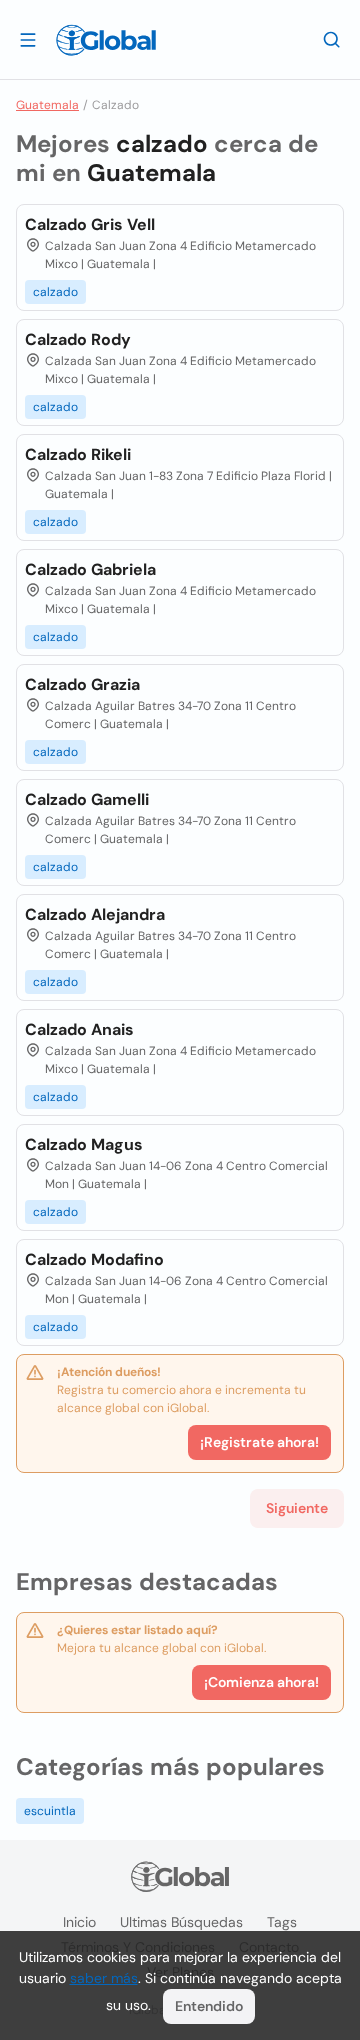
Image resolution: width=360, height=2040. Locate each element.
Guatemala (47, 105)
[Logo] (106, 40)
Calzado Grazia (82, 684)
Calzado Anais (79, 1029)
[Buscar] (332, 39)
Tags (282, 1922)
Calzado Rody (78, 339)
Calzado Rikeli (78, 454)
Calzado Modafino (94, 1259)
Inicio (79, 1922)
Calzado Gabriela (90, 569)
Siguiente (297, 1508)
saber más (104, 1978)
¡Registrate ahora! (259, 1442)
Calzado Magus (84, 1144)
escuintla (50, 1811)
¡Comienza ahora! (261, 1682)
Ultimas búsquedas (181, 1922)
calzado (55, 292)
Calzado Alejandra (95, 914)
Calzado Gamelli (87, 799)
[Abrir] (28, 39)
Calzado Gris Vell (90, 224)
